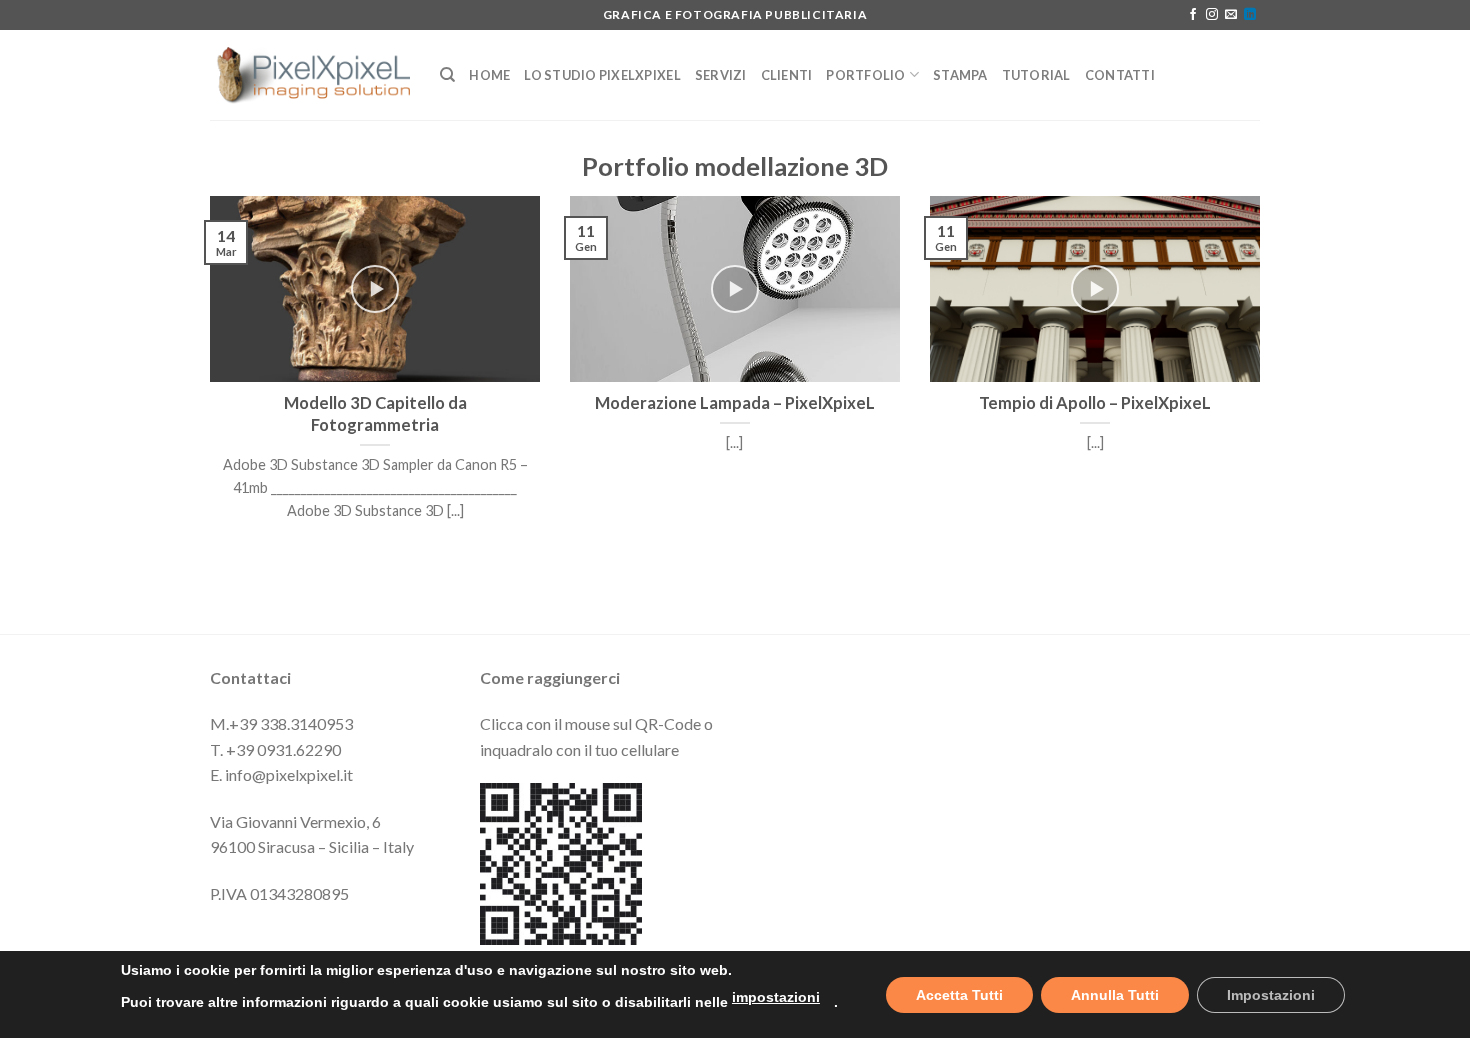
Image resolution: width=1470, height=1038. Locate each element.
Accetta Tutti (959, 995)
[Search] (447, 75)
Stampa (960, 75)
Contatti (1120, 75)
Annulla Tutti (1115, 995)
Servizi (721, 75)
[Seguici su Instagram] (1212, 15)
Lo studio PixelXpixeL (602, 75)
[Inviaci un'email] (1231, 15)
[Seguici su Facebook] (1193, 15)
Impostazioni (1271, 995)
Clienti (787, 75)
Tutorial (1036, 75)
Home (489, 75)
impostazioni (776, 997)
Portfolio (865, 75)
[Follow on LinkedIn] (1250, 15)
